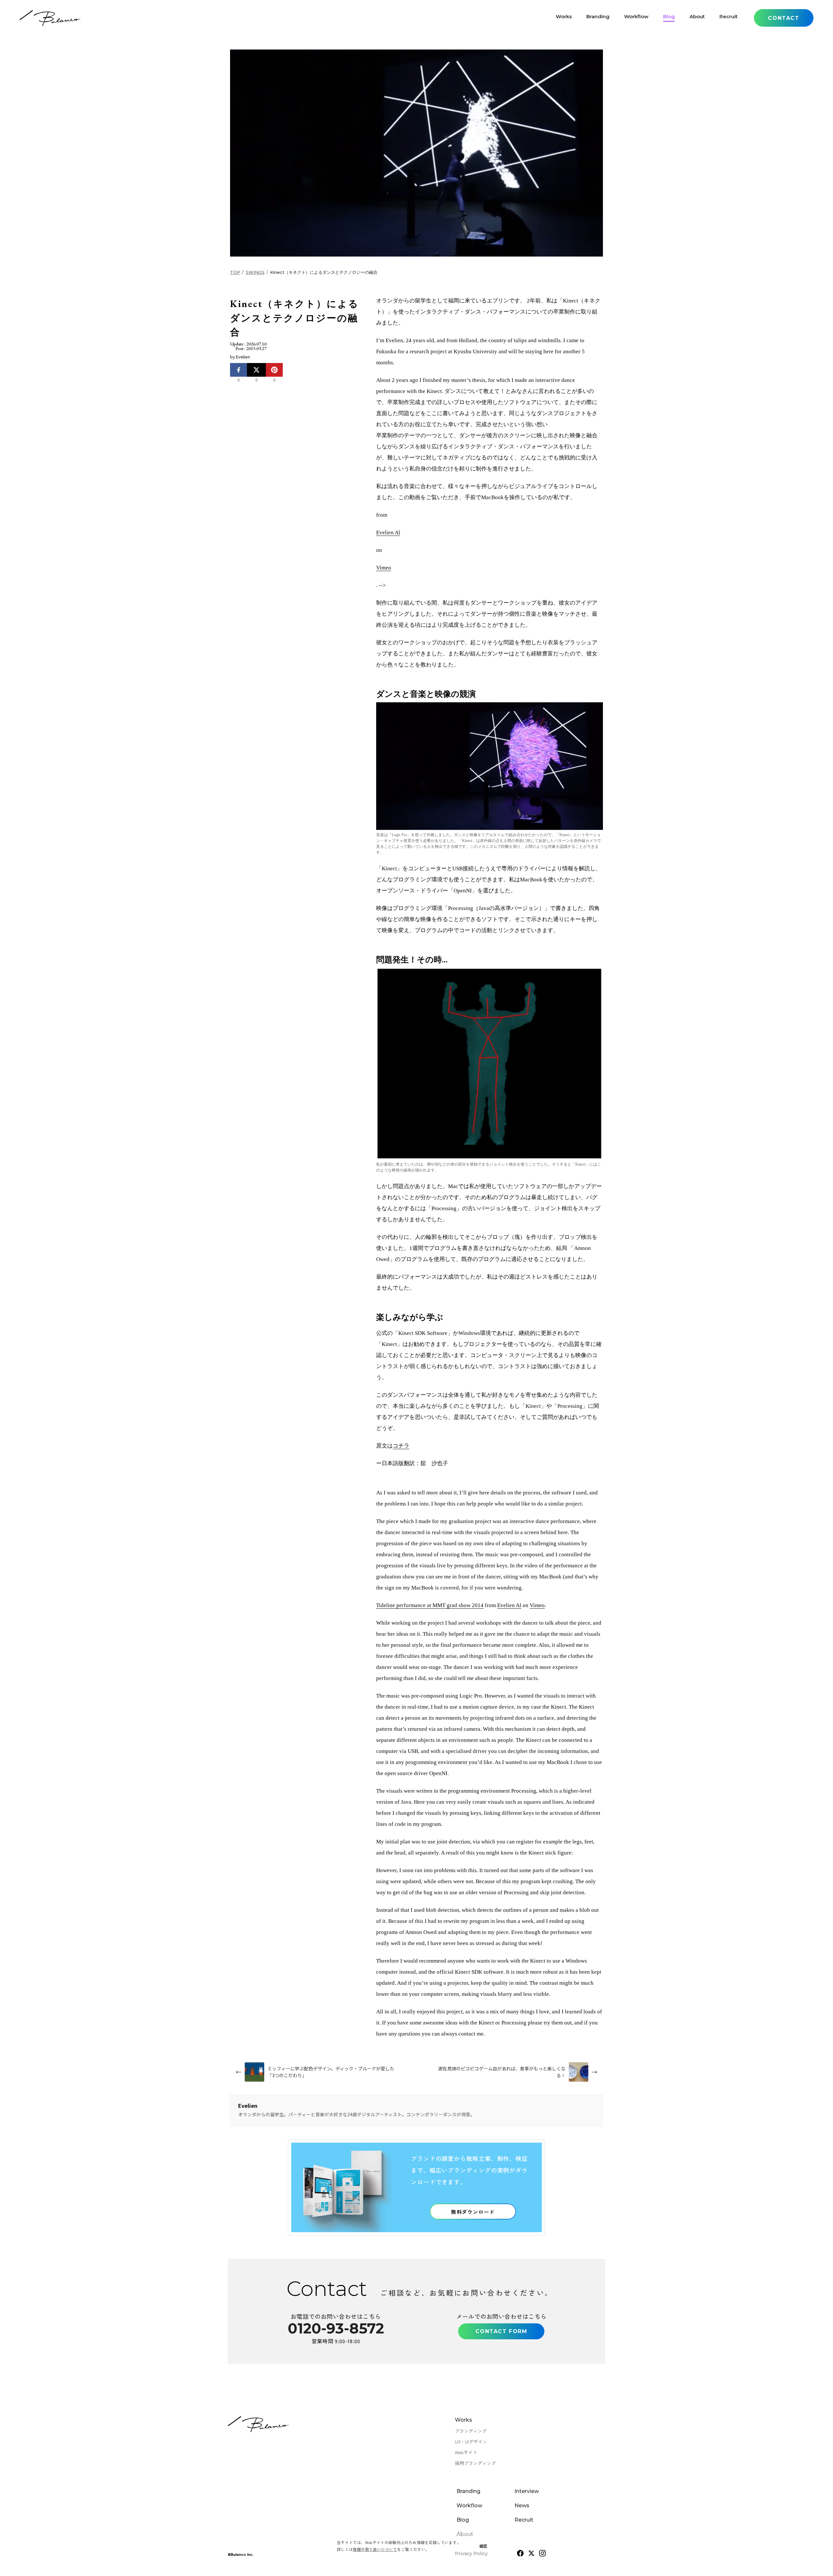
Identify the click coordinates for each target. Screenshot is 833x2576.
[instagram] (542, 2553)
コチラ (401, 1446)
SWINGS (255, 272)
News (522, 2506)
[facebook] (520, 2553)
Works (564, 18)
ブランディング (471, 2431)
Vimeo (384, 568)
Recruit (729, 18)
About (697, 18)
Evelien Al (388, 532)
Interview (527, 2491)
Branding (598, 18)
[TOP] (50, 18)
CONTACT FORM (501, 2331)
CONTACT (784, 18)
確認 (483, 2546)
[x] (531, 2553)
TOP (235, 272)
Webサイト (466, 2452)
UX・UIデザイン (471, 2442)
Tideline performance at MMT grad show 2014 (430, 1605)
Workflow (636, 18)
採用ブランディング (475, 2463)
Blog (669, 18)
